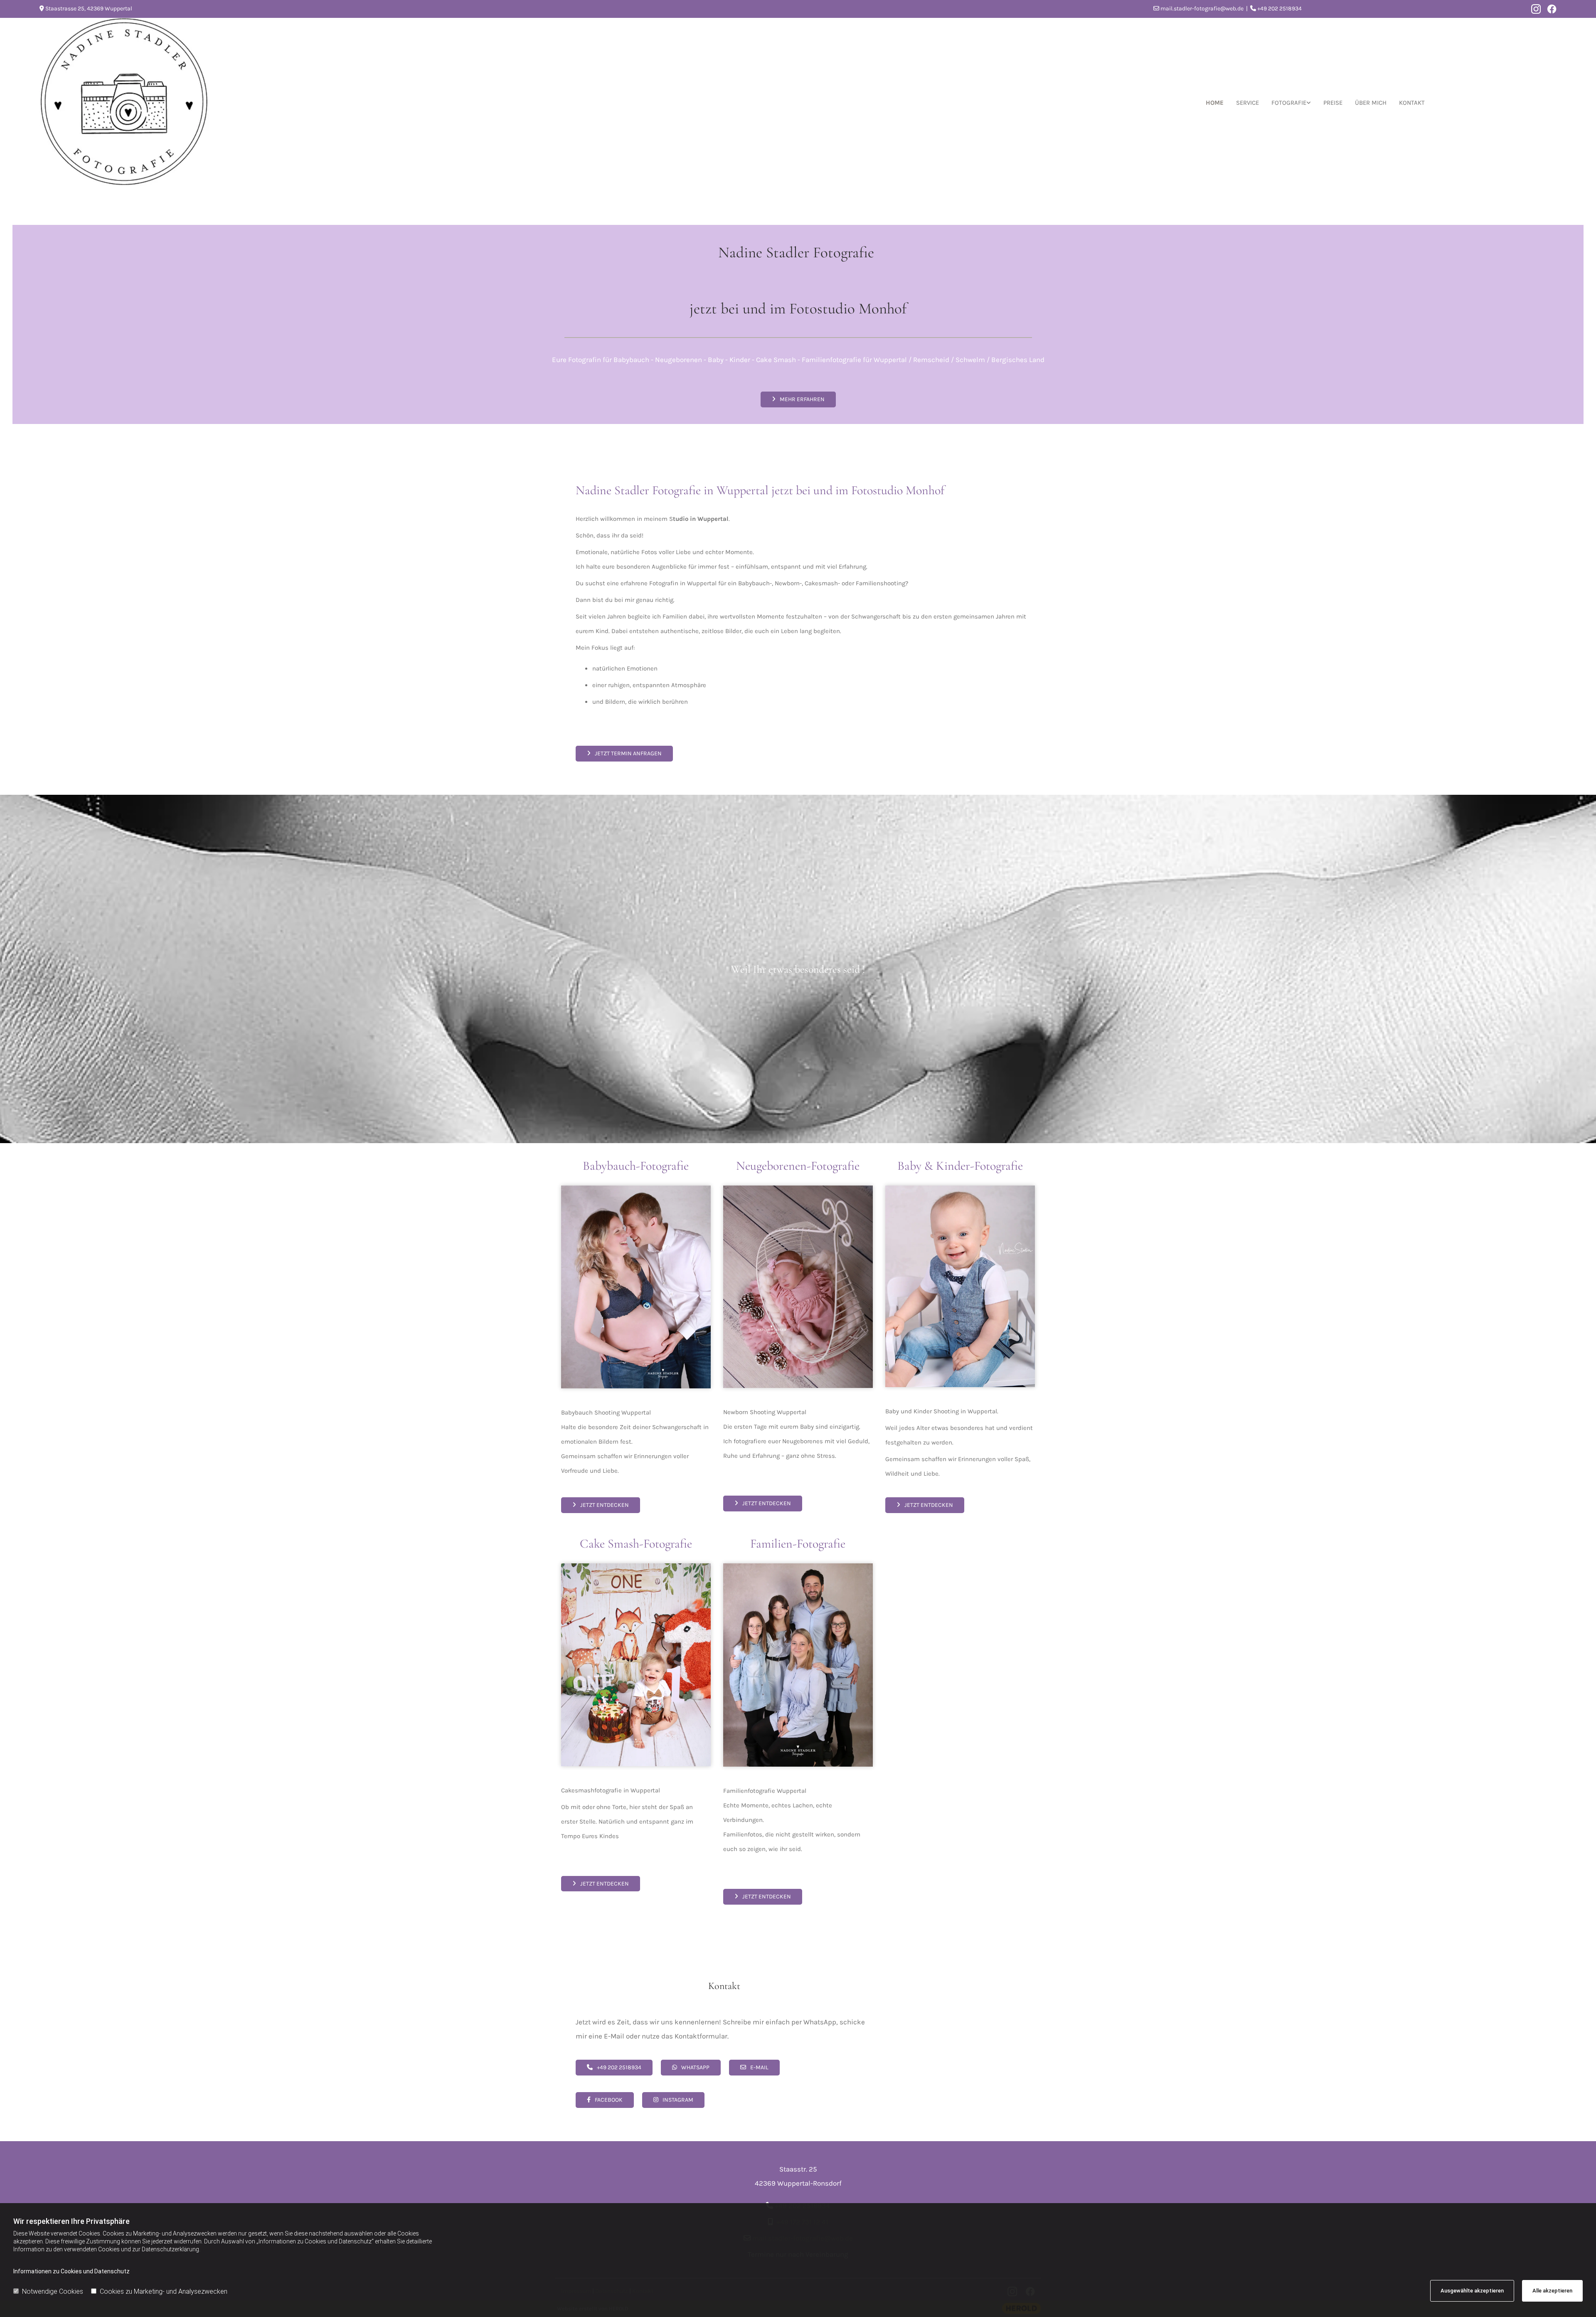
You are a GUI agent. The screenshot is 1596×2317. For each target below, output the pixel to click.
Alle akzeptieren (1552, 2291)
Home (1215, 103)
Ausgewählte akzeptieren (1472, 2291)
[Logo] (161, 103)
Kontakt (1412, 103)
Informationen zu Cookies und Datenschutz (71, 2271)
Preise (1333, 103)
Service (1247, 103)
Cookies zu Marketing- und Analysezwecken (164, 2291)
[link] (1291, 103)
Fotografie (1289, 103)
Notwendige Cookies (53, 2291)
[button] (798, 399)
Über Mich (1371, 103)
